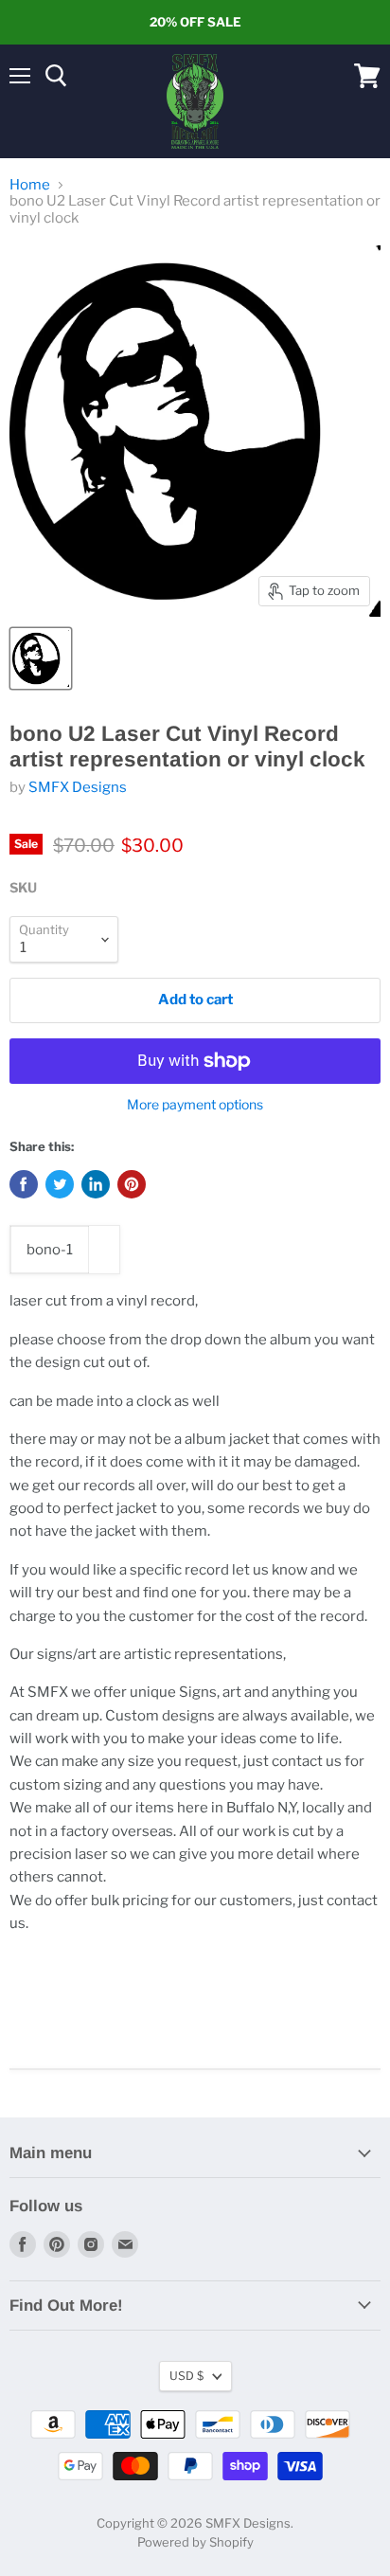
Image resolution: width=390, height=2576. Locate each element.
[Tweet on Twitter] (60, 1184)
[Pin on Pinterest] (132, 1184)
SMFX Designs (78, 787)
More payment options (195, 1105)
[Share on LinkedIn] (96, 1184)
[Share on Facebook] (24, 1184)
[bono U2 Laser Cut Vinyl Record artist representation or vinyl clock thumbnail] (41, 658)
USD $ (186, 2376)
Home (30, 185)
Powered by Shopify (195, 2542)
